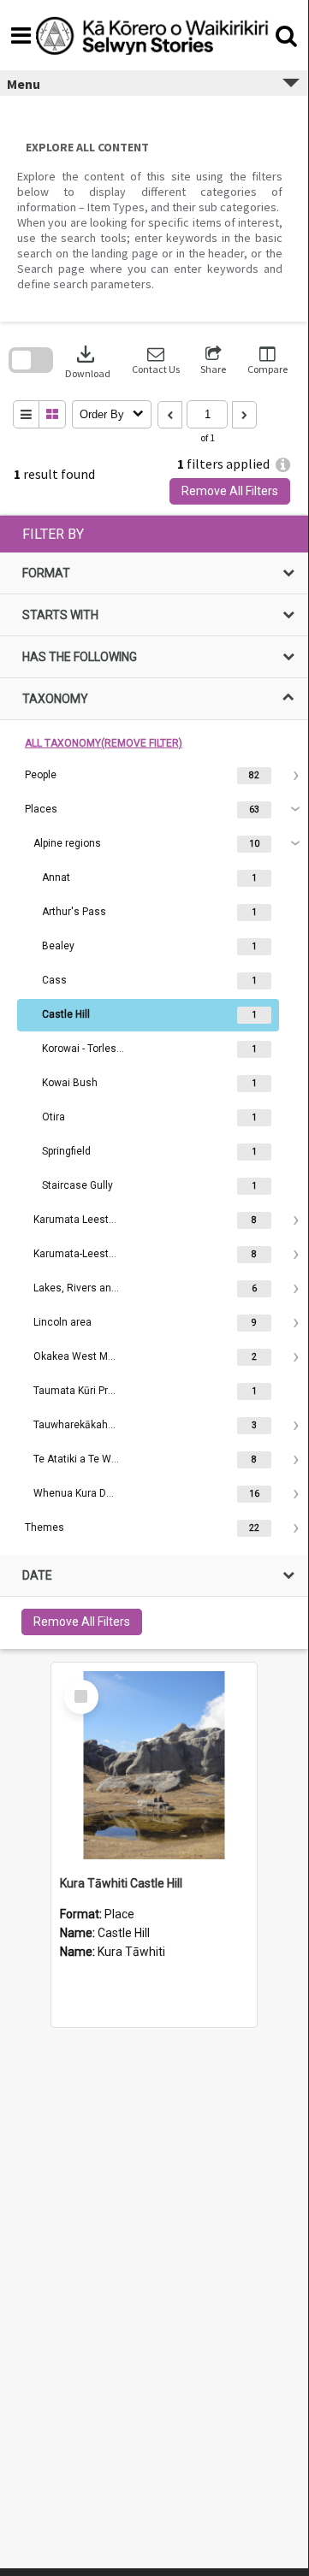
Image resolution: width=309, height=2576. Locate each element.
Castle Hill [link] (66, 1014)
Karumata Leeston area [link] (76, 1220)
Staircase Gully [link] (77, 1185)
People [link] (41, 775)
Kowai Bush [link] (70, 1083)
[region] (154, 1082)
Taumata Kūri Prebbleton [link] (76, 1391)
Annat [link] (56, 877)
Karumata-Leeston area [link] (76, 1254)
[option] (154, 776)
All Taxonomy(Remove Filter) (104, 743)
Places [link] (41, 809)
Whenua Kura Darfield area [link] (76, 1493)
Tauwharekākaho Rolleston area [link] (76, 1425)
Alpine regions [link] (67, 843)
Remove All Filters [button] (230, 491)
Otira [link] (53, 1117)
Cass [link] (54, 980)
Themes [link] (45, 1527)
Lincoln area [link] (62, 1322)
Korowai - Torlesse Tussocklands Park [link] (85, 1049)
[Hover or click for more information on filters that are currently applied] (283, 465)
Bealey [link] (58, 946)
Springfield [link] (66, 1151)
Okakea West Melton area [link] (76, 1356)
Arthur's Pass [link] (74, 912)
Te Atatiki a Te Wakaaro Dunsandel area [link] (76, 1459)
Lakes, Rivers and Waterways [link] (76, 1288)
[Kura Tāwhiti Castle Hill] (154, 1765)
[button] (156, 360)
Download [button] (88, 360)
